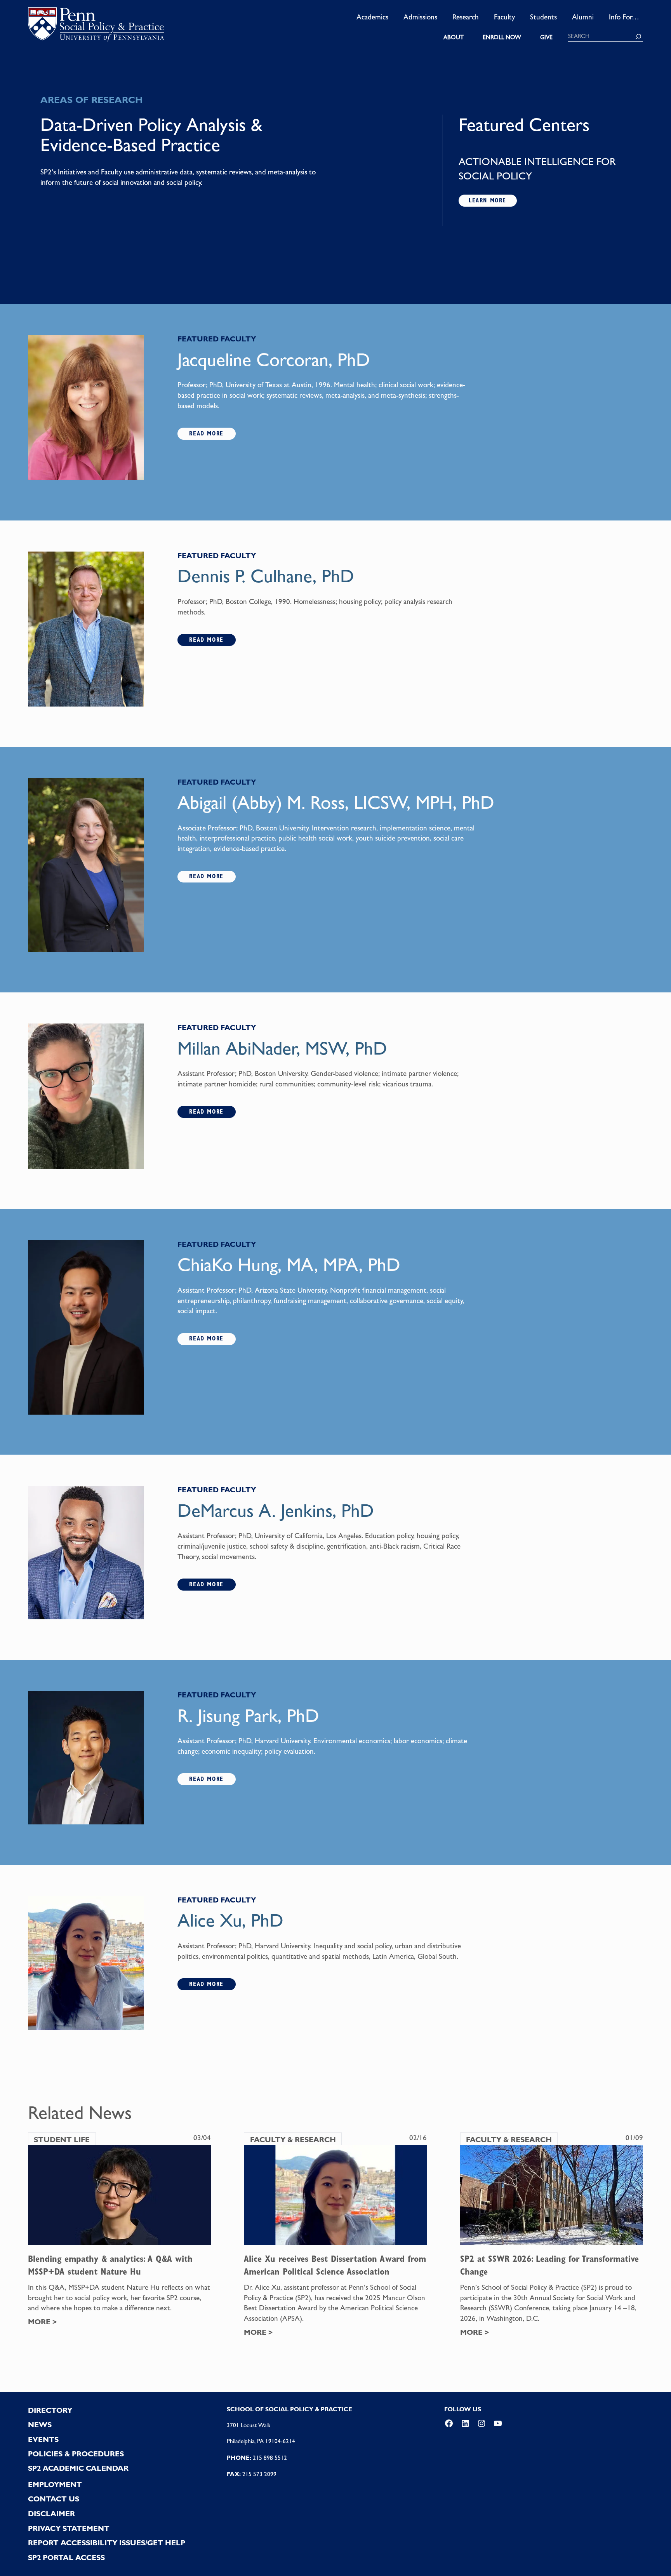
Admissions (420, 17)
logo (96, 27)
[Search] (638, 37)
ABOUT (454, 37)
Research (466, 17)
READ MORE (206, 433)
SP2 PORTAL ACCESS (66, 2558)
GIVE (546, 37)
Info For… (624, 17)
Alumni (583, 17)
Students (543, 17)
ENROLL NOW (502, 37)
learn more (488, 200)
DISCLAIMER (51, 2514)
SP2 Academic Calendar (78, 2468)
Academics (372, 17)
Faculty (504, 17)
